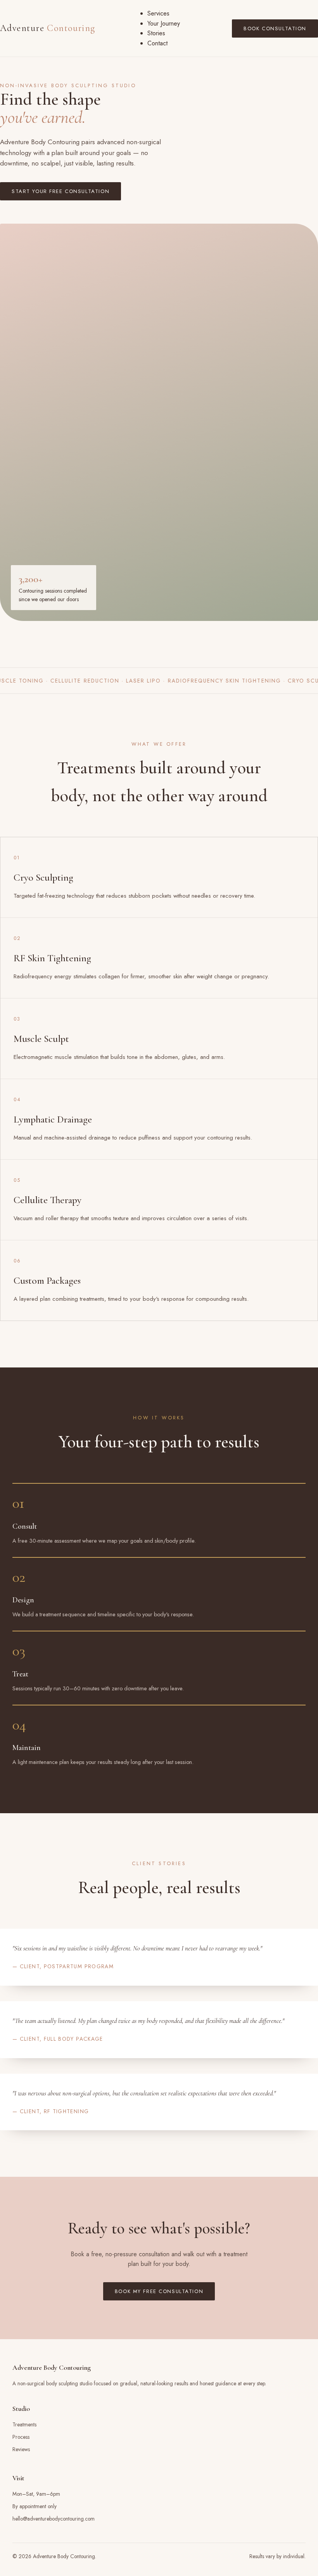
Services (158, 13)
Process (21, 2437)
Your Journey (164, 23)
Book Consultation (275, 28)
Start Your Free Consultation (60, 191)
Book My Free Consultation (159, 2291)
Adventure (48, 28)
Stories (156, 33)
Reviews (21, 2449)
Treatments (24, 2424)
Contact (157, 43)
